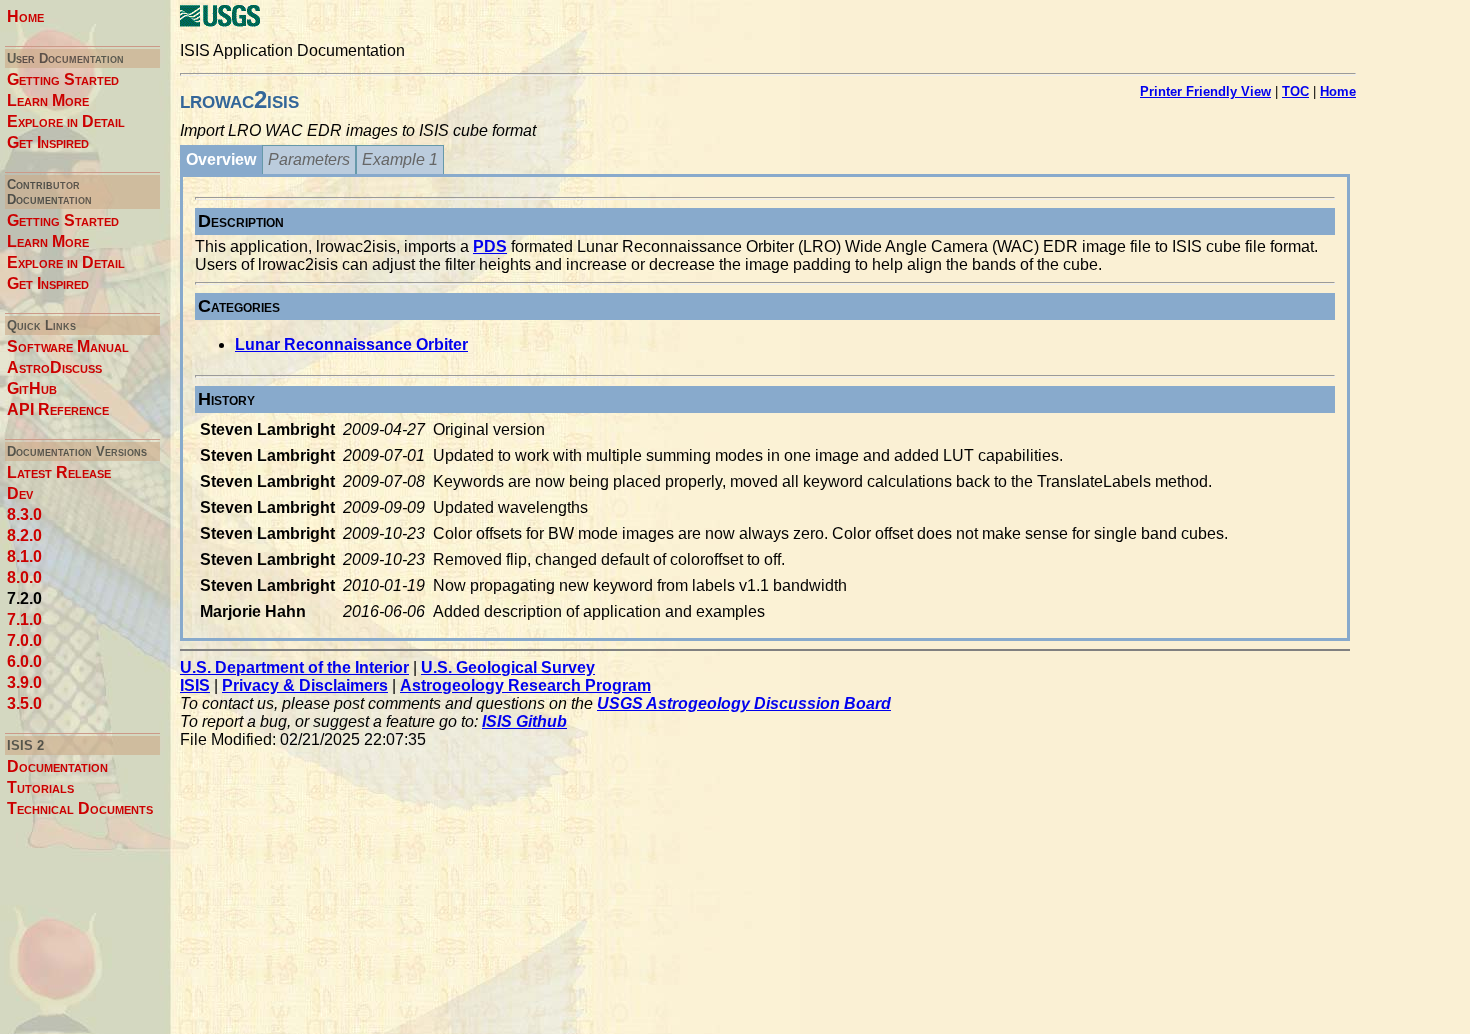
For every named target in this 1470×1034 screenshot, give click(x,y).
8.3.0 (24, 514)
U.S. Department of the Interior (294, 667)
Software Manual (68, 346)
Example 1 (400, 159)
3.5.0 (24, 703)
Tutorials (40, 787)
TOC (1295, 91)
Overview (221, 159)
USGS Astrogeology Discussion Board (744, 703)
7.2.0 (24, 598)
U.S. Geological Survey (508, 667)
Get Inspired (48, 142)
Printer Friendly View (1205, 91)
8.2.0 (24, 535)
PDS (490, 246)
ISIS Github (524, 721)
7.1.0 (24, 619)
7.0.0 (24, 640)
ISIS (195, 685)
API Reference (58, 409)
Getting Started (63, 79)
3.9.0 (24, 682)
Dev (20, 493)
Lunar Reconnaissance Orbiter (351, 344)
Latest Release (59, 472)
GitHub (32, 388)
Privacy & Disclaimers (305, 685)
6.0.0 (24, 661)
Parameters (309, 159)
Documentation (57, 766)
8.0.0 (24, 577)
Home (25, 16)
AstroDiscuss (54, 367)
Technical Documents (80, 808)
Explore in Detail (66, 121)
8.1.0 (24, 556)
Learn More (48, 100)
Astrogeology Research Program (525, 685)
